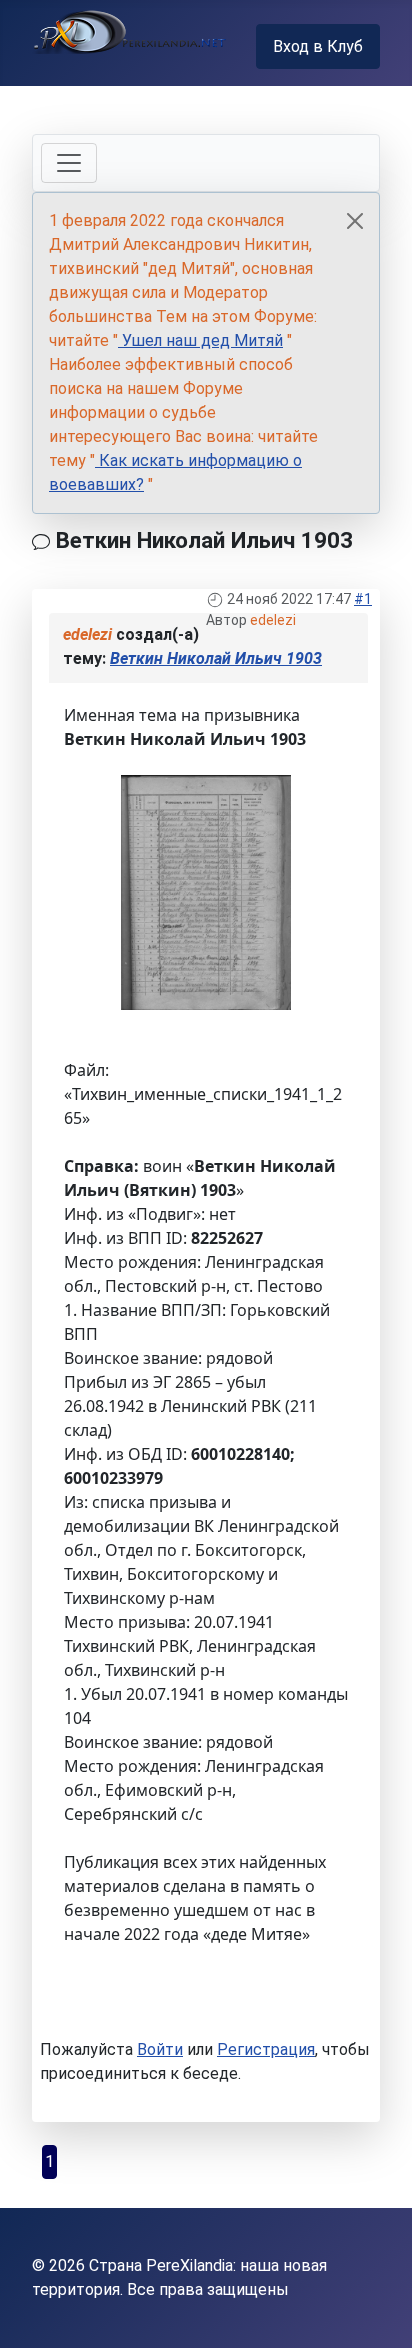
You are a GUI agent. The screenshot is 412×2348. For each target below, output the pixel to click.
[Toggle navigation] (69, 163)
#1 (363, 599)
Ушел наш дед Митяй (200, 340)
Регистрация (266, 2049)
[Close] (355, 221)
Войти (160, 2049)
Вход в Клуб (318, 46)
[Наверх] (377, 2311)
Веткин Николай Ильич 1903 (216, 658)
